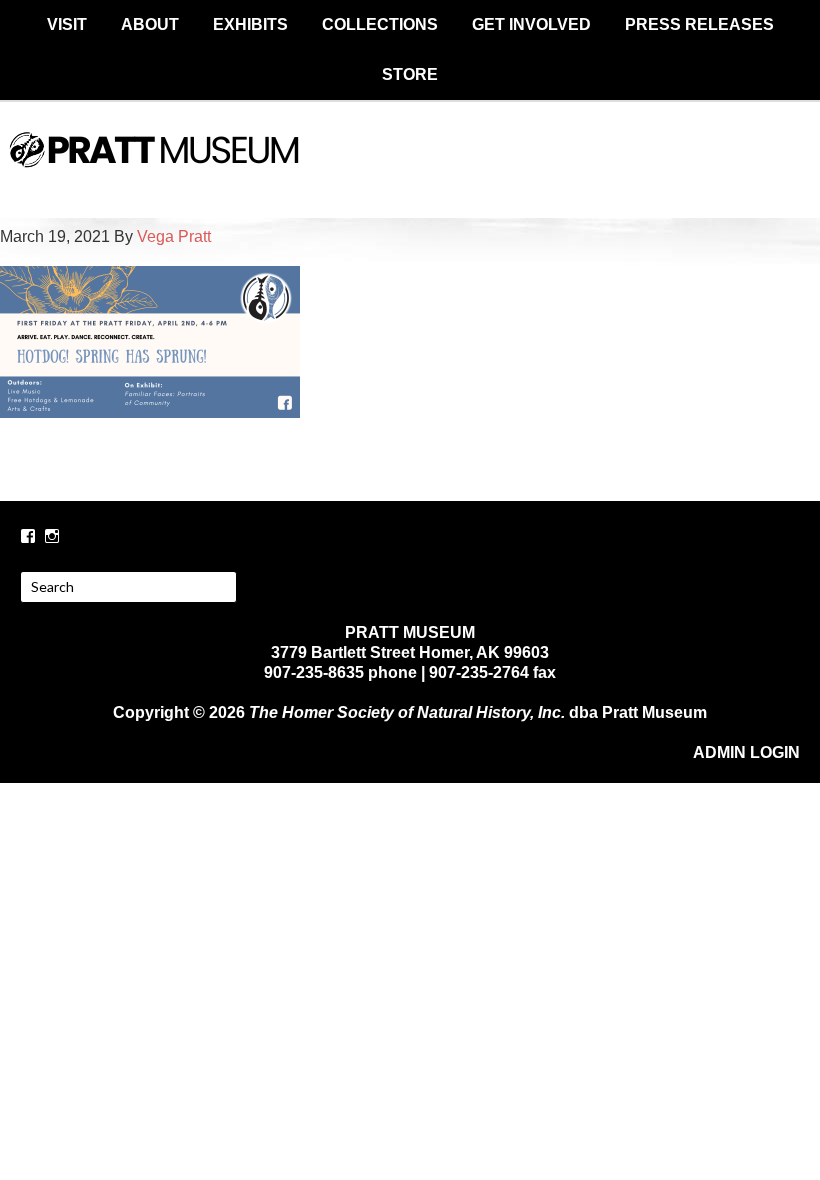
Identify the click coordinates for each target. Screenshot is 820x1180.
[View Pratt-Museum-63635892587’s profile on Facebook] (28, 536)
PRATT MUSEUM (410, 167)
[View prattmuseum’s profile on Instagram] (52, 536)
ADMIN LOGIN (746, 752)
